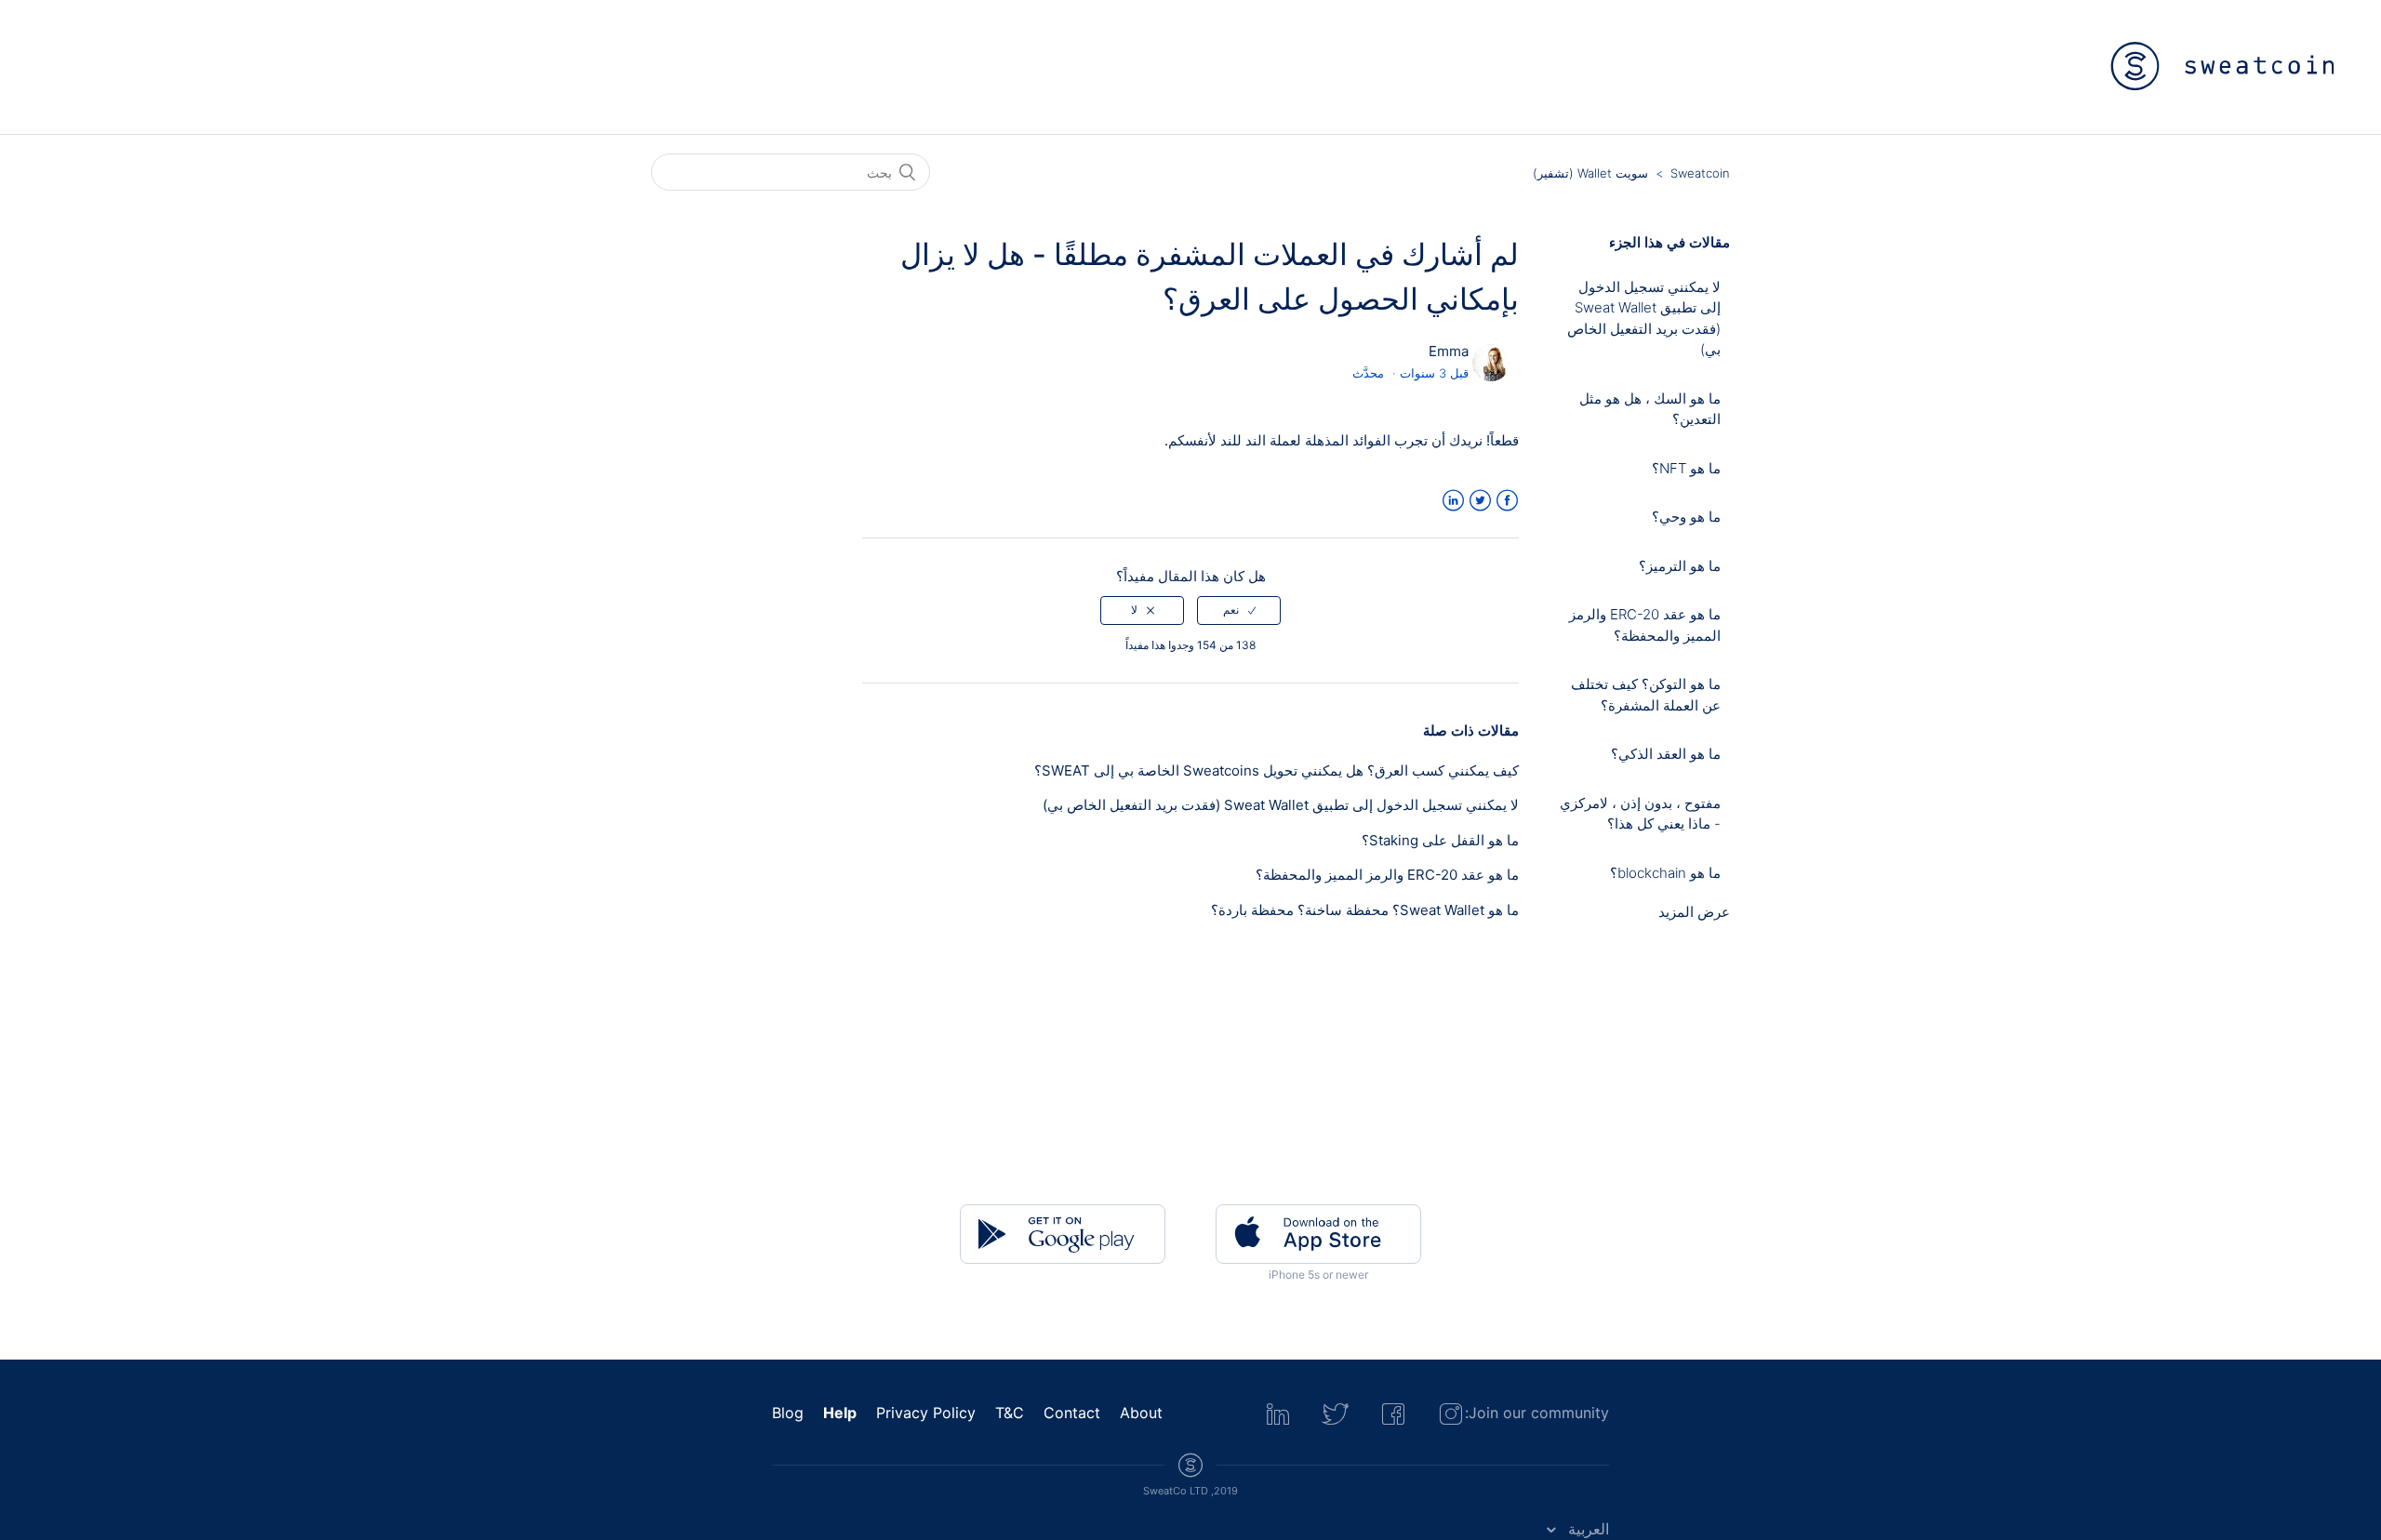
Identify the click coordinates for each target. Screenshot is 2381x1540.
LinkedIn (1453, 501)
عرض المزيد (1694, 912)
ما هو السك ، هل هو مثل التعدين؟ (1650, 409)
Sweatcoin (1700, 173)
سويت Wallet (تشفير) (1590, 173)
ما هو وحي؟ (1686, 517)
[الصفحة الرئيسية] (2223, 66)
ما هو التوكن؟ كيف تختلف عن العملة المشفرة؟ (1646, 695)
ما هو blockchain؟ (1665, 873)
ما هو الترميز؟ (1680, 566)
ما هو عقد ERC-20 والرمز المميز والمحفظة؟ (1645, 625)
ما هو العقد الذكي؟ (1666, 754)
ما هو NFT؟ (1686, 468)
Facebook (1507, 501)
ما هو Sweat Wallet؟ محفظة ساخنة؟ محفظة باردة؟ (1365, 910)
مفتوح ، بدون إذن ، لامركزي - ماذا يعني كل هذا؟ (1640, 814)
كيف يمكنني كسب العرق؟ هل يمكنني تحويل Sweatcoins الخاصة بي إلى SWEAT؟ (1277, 770)
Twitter (1480, 501)
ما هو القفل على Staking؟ (1440, 840)
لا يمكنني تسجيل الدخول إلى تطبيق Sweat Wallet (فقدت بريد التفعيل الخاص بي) (1644, 319)
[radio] (1239, 610)
